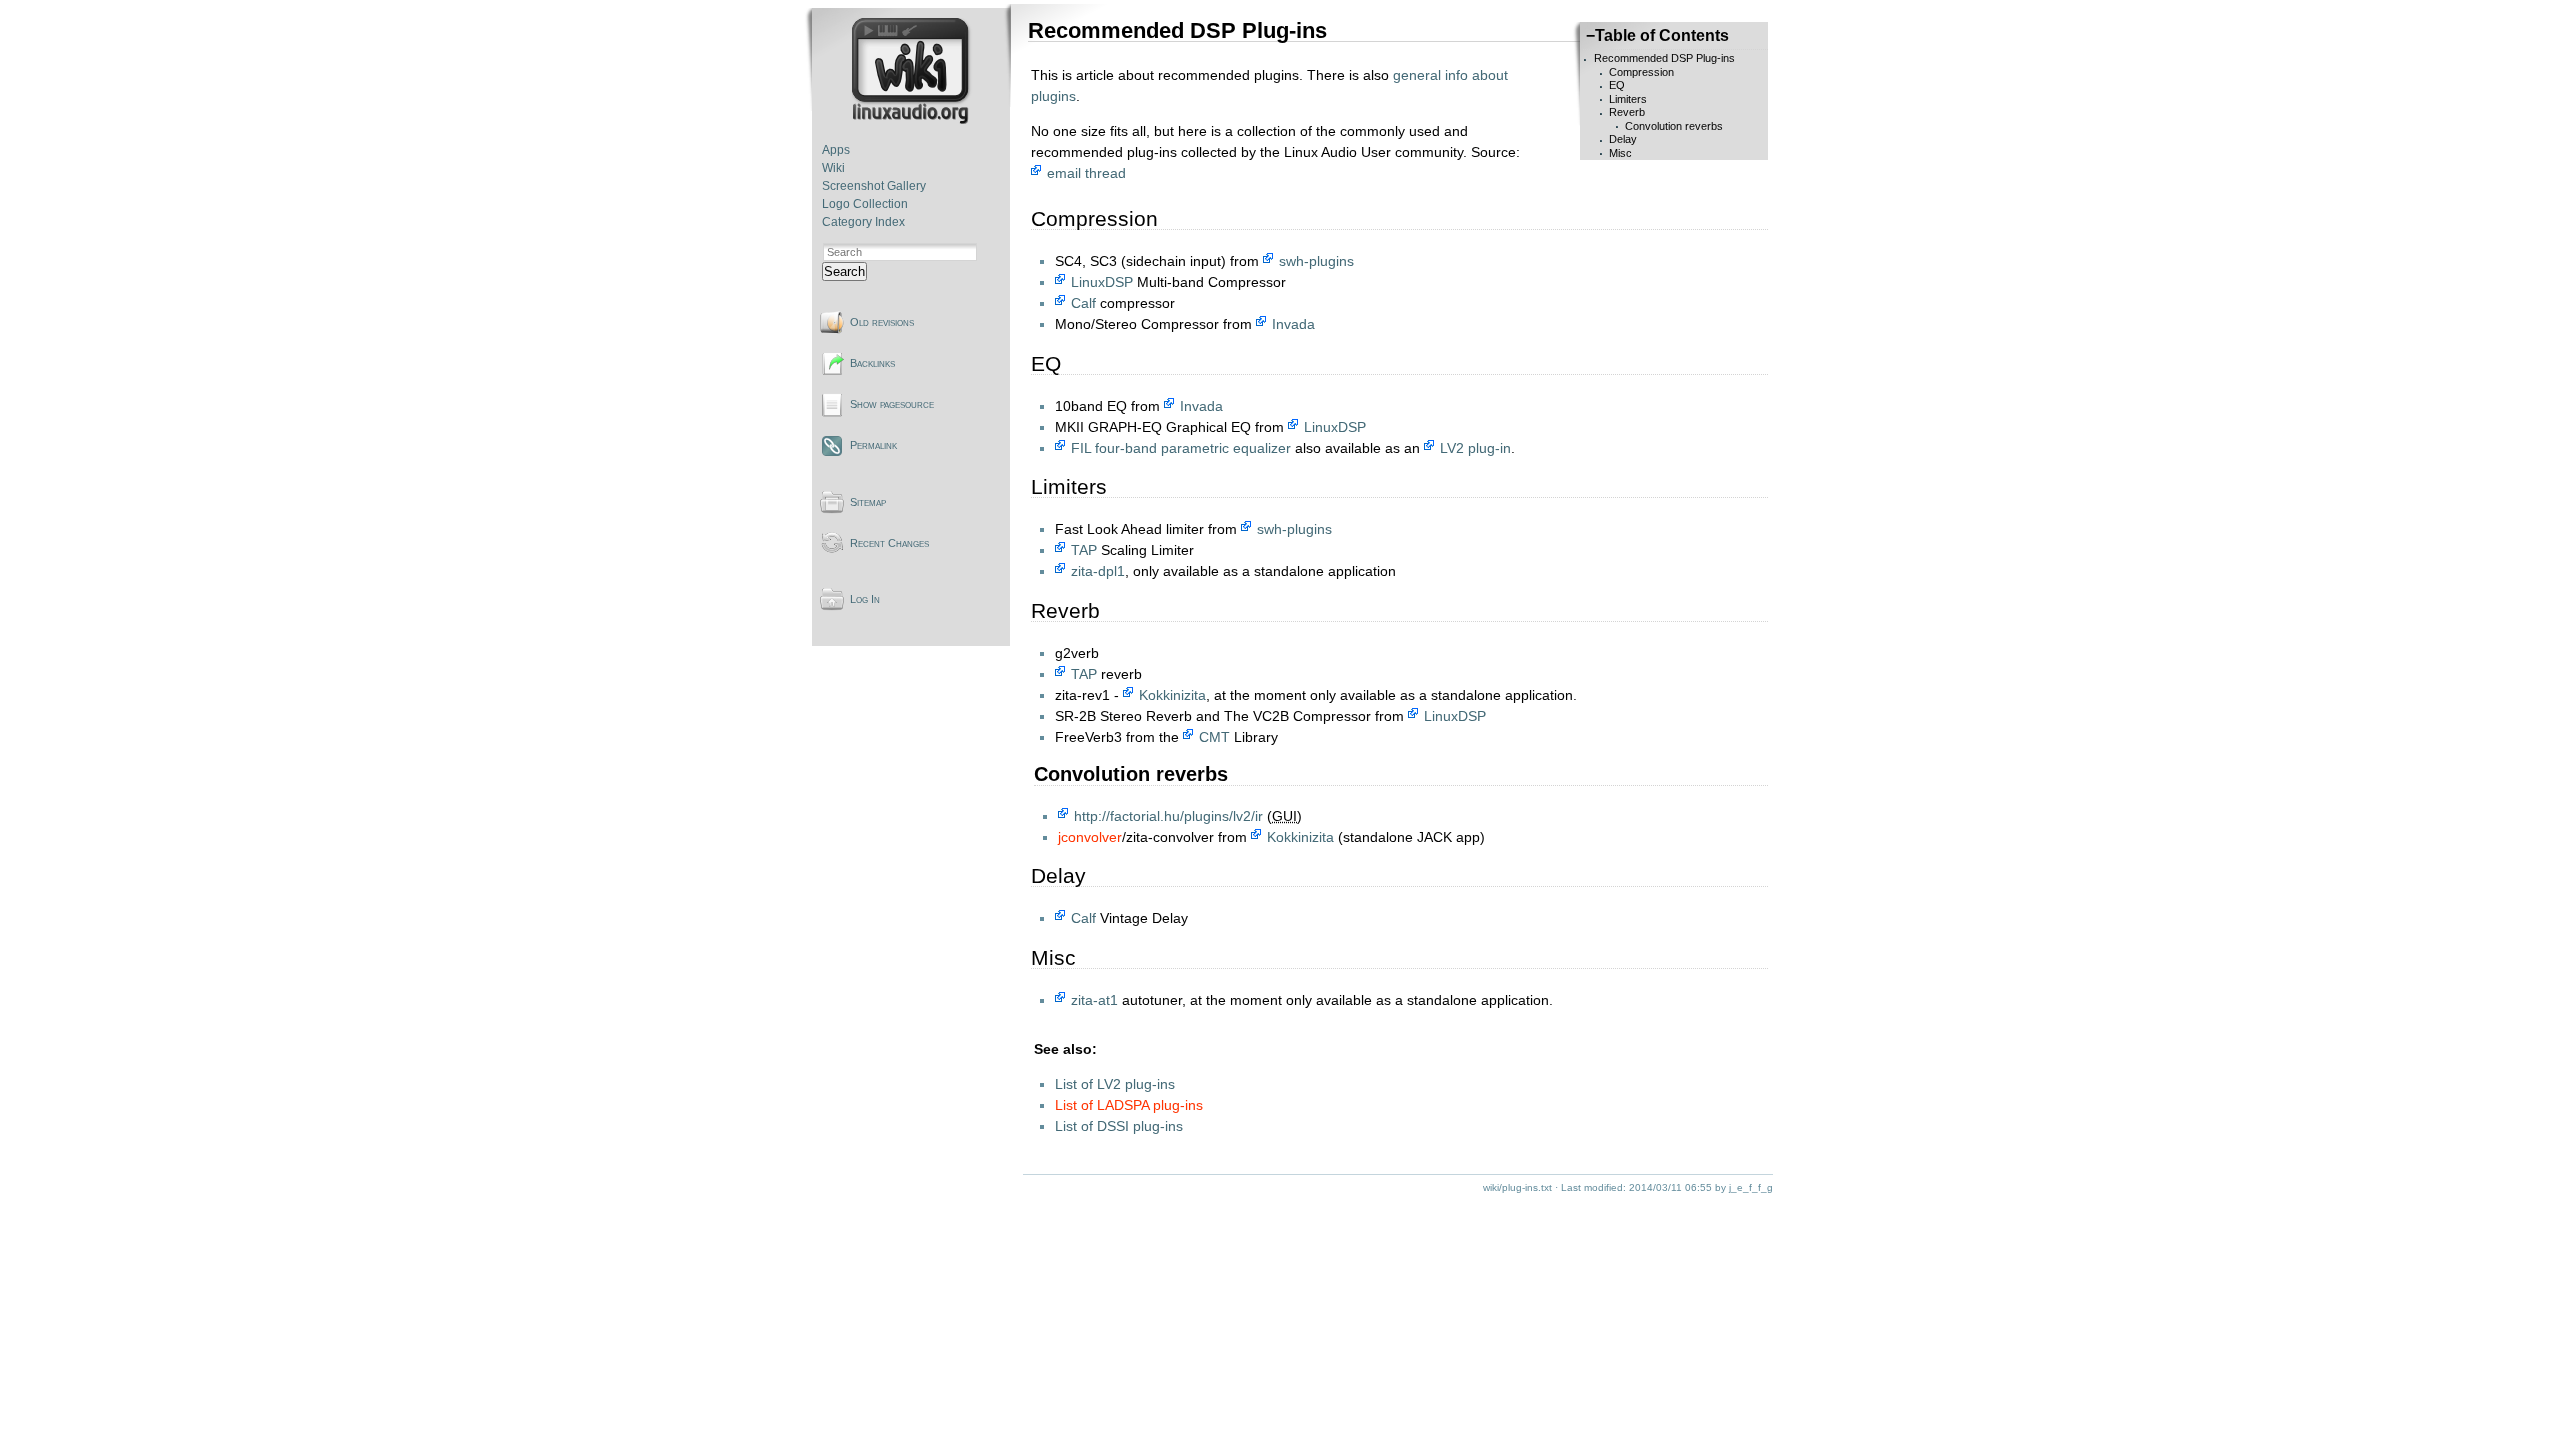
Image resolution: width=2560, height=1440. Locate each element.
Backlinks (872, 363)
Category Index (863, 222)
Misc (1620, 153)
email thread (1086, 173)
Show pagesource (892, 404)
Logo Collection (865, 204)
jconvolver (1090, 837)
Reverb (1627, 112)
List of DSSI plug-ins (1119, 1126)
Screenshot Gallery (874, 186)
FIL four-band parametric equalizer (1181, 448)
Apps (836, 150)
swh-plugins (1316, 261)
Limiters (1628, 99)
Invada (1293, 324)
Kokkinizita (1172, 695)
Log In (865, 599)
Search (844, 271)
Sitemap (868, 502)
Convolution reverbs (1674, 126)
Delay (1623, 139)
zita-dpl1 (1098, 571)
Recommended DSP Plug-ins (1664, 58)
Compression (1641, 72)
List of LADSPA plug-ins (1129, 1105)
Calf (1083, 303)
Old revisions (882, 322)
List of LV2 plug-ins (1115, 1084)
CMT (1214, 737)
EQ (1617, 85)
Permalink (873, 445)
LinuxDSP (1102, 282)
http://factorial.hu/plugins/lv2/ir (1168, 816)
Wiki (833, 168)
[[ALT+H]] (912, 120)
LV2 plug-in (1475, 448)
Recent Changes (889, 543)
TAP (1084, 550)
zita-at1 (1094, 1000)
